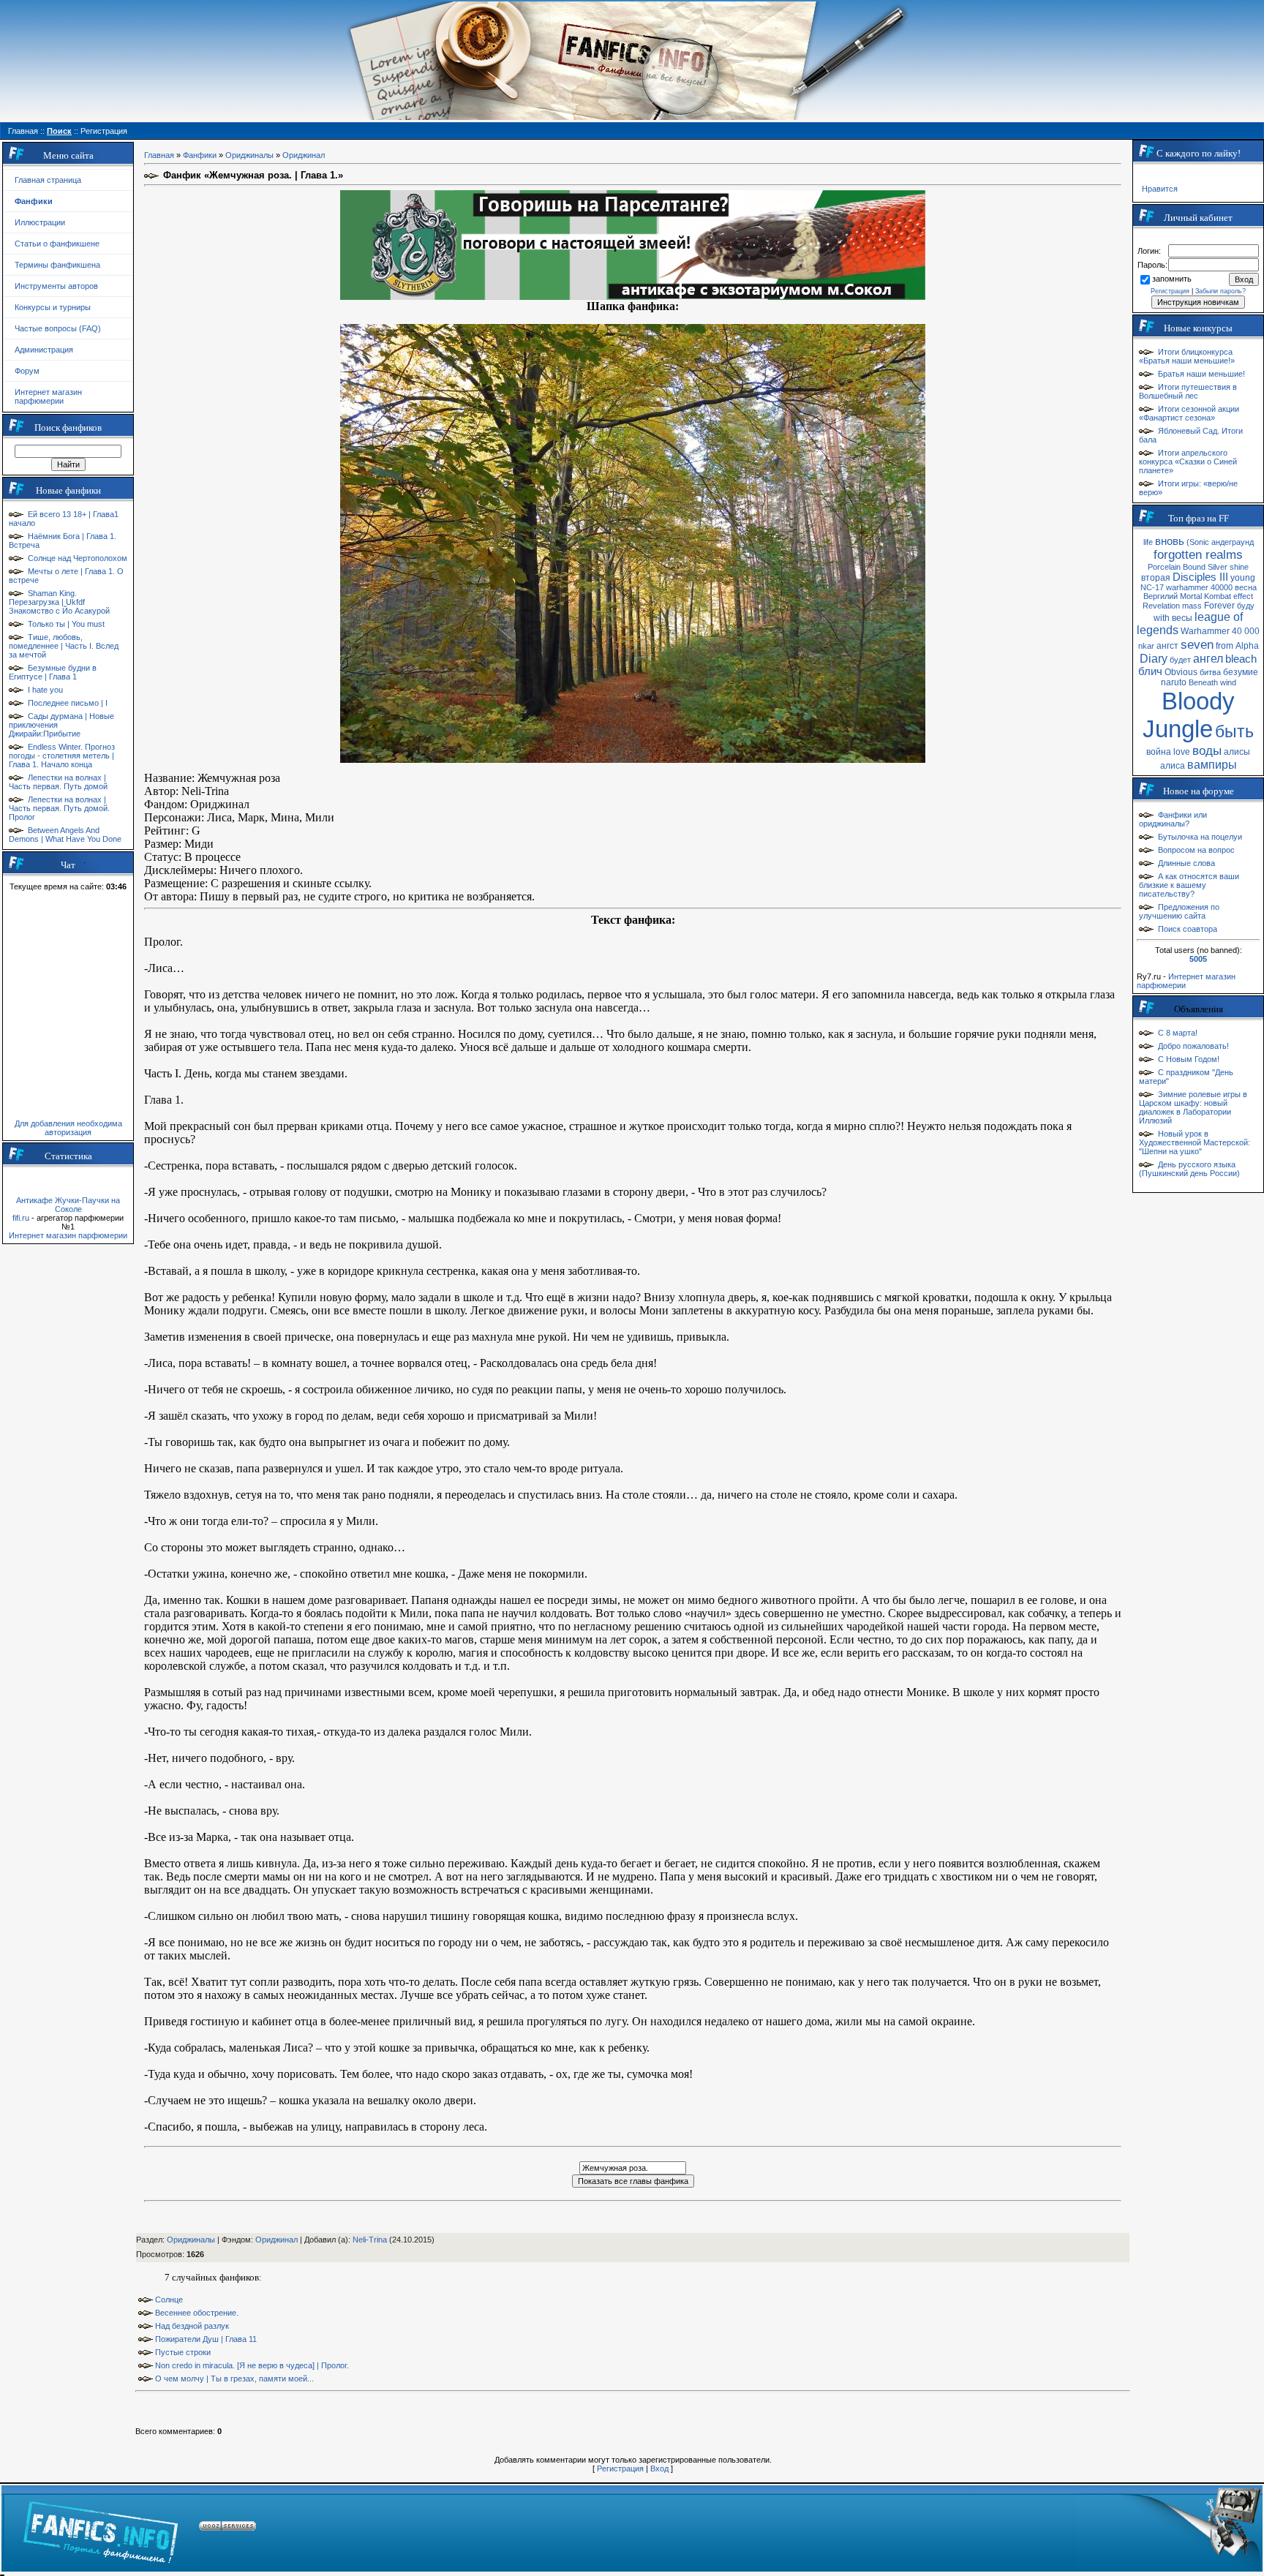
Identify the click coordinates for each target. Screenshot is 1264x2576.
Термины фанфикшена (57, 265)
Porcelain (1164, 567)
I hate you (45, 690)
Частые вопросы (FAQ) (58, 328)
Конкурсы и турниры (53, 307)
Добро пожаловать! (1193, 1046)
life (1148, 542)
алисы (1237, 752)
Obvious (1181, 672)
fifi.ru (21, 1218)
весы (1182, 618)
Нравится (1160, 189)
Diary (1154, 659)
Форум (27, 371)
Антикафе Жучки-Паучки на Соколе (68, 1205)
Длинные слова (1186, 863)
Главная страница (48, 180)
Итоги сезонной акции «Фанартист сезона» (1189, 413)
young (1243, 578)
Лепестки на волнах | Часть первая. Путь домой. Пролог (59, 808)
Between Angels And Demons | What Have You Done (65, 835)
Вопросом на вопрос (1196, 850)
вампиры (1212, 765)
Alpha (1247, 646)
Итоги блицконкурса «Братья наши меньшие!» (1187, 356)
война (1159, 752)
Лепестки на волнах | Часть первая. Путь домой (58, 782)
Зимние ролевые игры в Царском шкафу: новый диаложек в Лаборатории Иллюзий (1193, 1107)
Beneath (1203, 682)
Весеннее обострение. (197, 2313)
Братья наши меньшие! (1201, 374)
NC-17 (1152, 587)
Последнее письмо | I (68, 703)
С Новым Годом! (1189, 1059)
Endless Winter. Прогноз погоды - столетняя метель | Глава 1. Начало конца (62, 756)
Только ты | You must (66, 624)
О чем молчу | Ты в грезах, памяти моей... (234, 2379)
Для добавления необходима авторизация (68, 1128)
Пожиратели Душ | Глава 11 (206, 2339)
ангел (1208, 659)
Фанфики (200, 155)
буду (1246, 606)
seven (1197, 644)
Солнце (169, 2300)
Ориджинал (304, 155)
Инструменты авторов (56, 286)
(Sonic (1198, 542)
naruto (1174, 682)
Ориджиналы (249, 155)
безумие (1241, 672)
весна (1246, 587)
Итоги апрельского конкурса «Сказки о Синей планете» (1188, 462)
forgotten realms (1198, 554)
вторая (1156, 578)
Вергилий (1160, 596)
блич (1150, 671)
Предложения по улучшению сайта (1179, 911)
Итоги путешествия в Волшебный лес (1188, 391)
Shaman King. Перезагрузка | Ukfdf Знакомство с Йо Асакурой (59, 602)
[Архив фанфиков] (1169, 2528)
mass (1192, 606)
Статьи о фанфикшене (57, 244)
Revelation (1161, 606)
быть (1234, 731)
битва (1210, 672)
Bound (1194, 567)
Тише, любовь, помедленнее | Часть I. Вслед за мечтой (64, 646)
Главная (159, 155)
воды (1207, 750)
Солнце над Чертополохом (78, 558)
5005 (1198, 959)
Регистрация (620, 2468)
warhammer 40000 (1199, 587)
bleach (1241, 659)
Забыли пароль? (1220, 291)
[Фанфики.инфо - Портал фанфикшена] (101, 2528)
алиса (1173, 766)
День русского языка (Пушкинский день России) (1189, 1169)
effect (1243, 596)
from (1224, 646)
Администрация (44, 350)
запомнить (1172, 279)
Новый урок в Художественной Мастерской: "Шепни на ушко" (1195, 1142)
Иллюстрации (40, 222)
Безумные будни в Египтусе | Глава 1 (53, 672)
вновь (1170, 541)
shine (1239, 567)
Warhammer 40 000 (1220, 631)
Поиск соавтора (1188, 929)
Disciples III (1200, 577)
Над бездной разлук (192, 2326)
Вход (659, 2468)
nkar (1146, 646)
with (1162, 618)
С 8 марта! (1178, 1033)
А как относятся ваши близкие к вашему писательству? (1189, 885)
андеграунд (1233, 542)
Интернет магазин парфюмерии (48, 396)
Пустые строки (183, 2352)
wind (1228, 682)
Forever (1219, 606)
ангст (1167, 646)
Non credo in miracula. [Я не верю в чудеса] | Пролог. (252, 2365)
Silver (1218, 567)
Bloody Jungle (1189, 715)
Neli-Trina (370, 2240)
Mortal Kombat (1205, 596)
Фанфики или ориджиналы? (1173, 819)
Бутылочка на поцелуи (1200, 837)
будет (1180, 660)
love (1182, 752)
